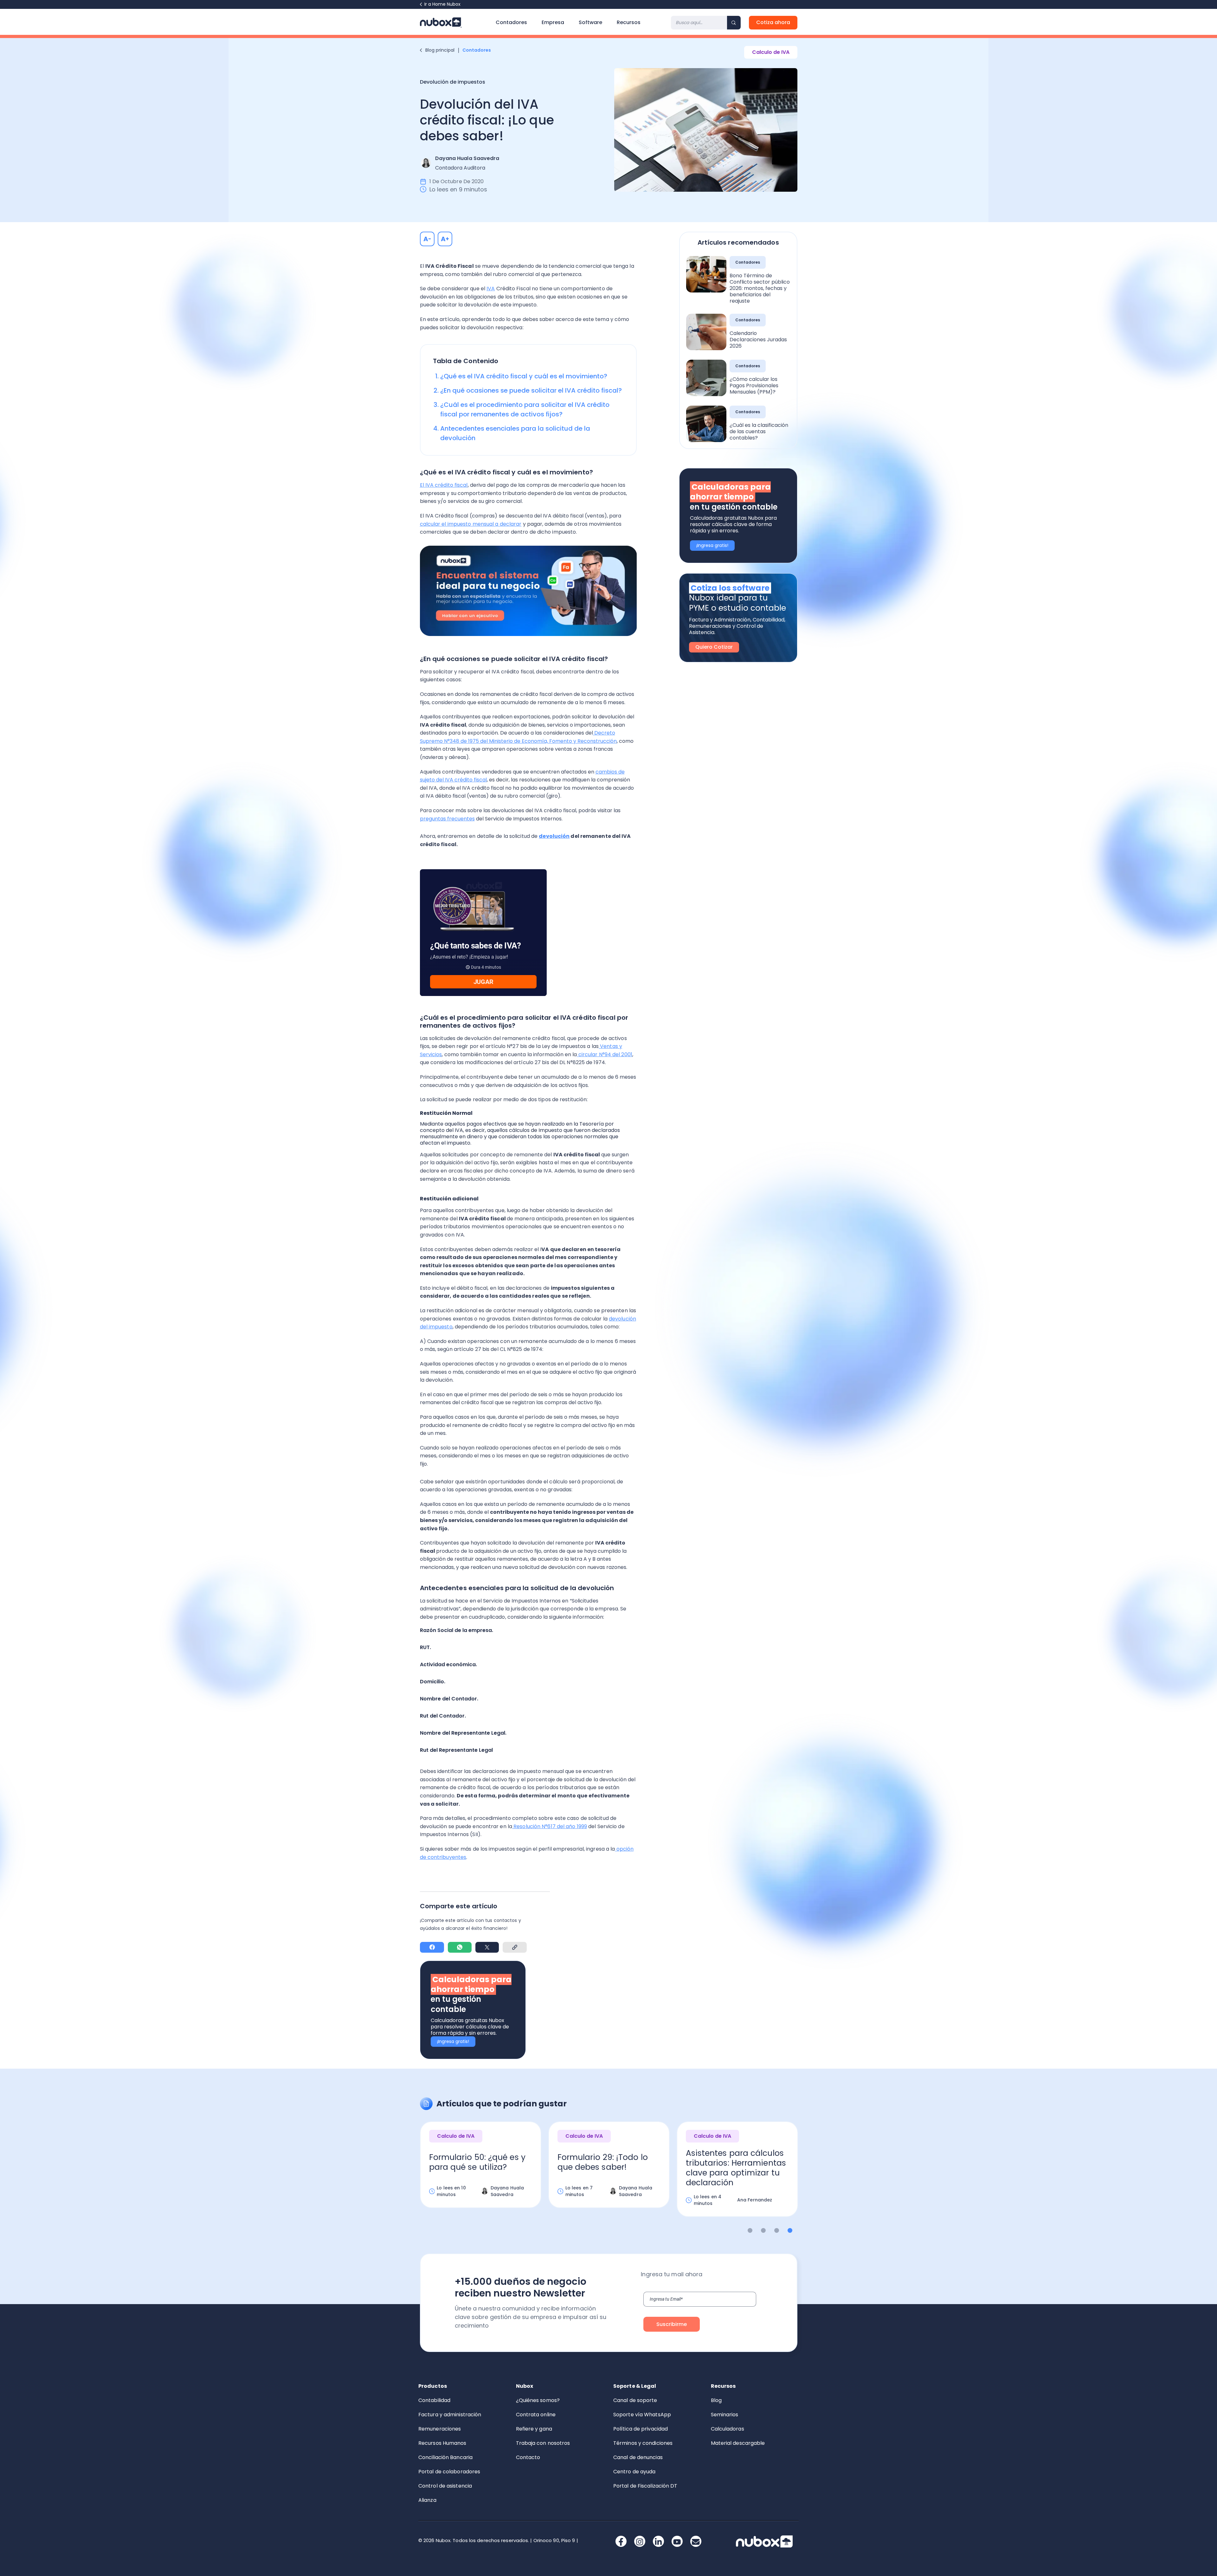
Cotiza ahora (773, 22)
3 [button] (777, 2230)
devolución (554, 836)
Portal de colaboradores (449, 2472)
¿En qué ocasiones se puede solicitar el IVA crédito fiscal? (531, 390)
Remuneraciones (440, 2429)
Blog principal (440, 50)
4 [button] (790, 2230)
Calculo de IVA (771, 52)
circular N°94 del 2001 (605, 1054)
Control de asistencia (445, 2486)
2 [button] (763, 2230)
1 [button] (750, 2230)
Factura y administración (450, 2415)
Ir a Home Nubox (442, 4)
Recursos (629, 22)
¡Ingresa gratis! (453, 2041)
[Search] (734, 23)
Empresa (553, 22)
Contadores (511, 22)
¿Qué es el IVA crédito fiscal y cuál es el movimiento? (524, 376)
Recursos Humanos (442, 2443)
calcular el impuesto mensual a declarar (471, 524)
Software (590, 22)
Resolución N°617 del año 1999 (550, 1826)
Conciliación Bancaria (445, 2457)
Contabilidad (434, 2400)
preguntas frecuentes (447, 819)
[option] (481, 2175)
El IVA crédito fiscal (444, 485)
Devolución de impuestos (453, 82)
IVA (491, 289)
